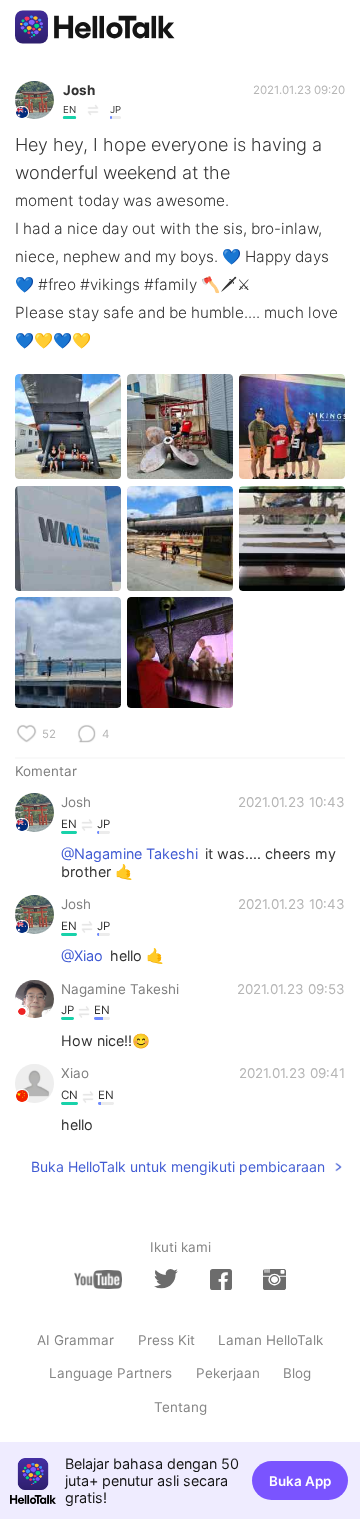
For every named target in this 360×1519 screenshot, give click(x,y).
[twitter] (166, 1279)
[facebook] (221, 1279)
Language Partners (110, 1373)
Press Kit (166, 1340)
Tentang (180, 1407)
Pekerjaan (228, 1373)
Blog (297, 1373)
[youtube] (98, 1279)
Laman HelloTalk (270, 1340)
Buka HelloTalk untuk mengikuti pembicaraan (178, 1166)
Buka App (300, 1481)
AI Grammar (75, 1340)
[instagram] (274, 1279)
